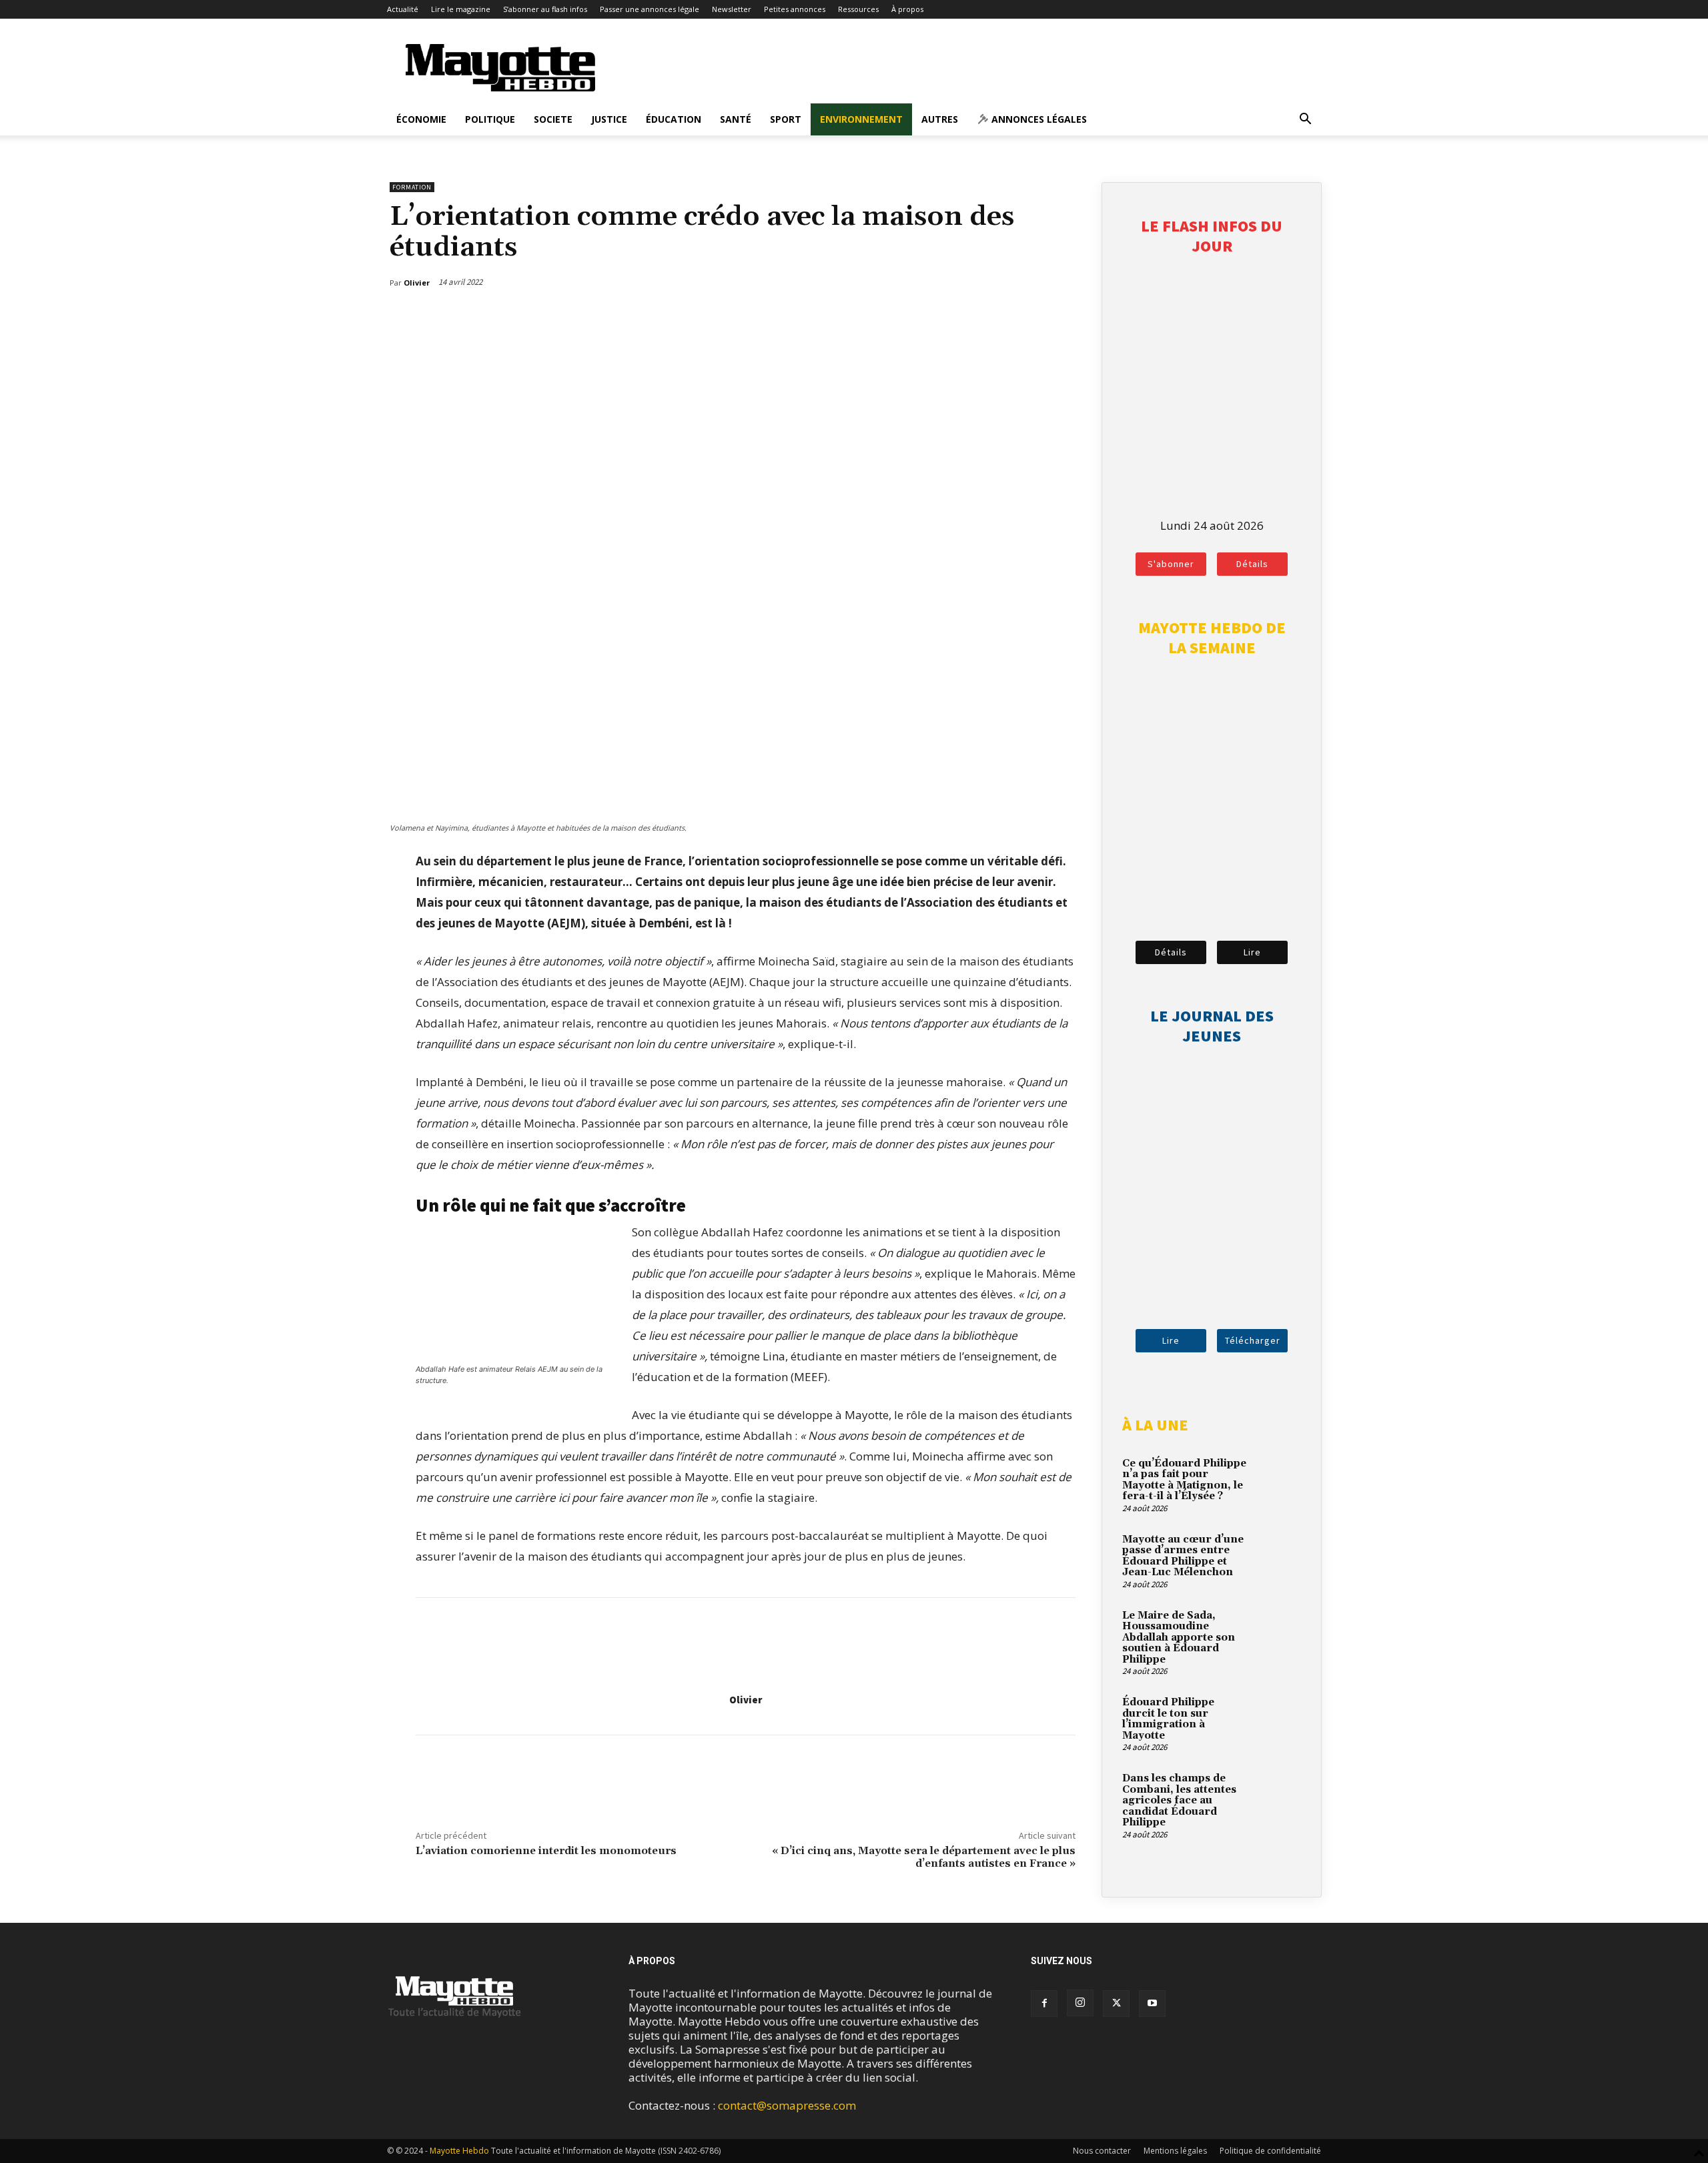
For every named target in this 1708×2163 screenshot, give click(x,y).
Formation (412, 187)
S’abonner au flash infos (545, 9)
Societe (553, 119)
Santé (736, 119)
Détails (1252, 564)
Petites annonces (795, 9)
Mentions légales (1175, 2151)
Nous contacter (1102, 2151)
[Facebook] (1005, 317)
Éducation (674, 119)
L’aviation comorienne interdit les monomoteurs (546, 1851)
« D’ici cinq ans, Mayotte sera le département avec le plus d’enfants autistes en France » (924, 1857)
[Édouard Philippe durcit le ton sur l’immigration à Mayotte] (1278, 1718)
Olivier (746, 1700)
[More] (1067, 317)
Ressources (858, 9)
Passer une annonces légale (650, 9)
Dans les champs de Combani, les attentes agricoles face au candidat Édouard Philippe (1179, 1800)
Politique (490, 119)
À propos (907, 9)
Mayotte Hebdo (459, 2151)
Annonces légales (1038, 119)
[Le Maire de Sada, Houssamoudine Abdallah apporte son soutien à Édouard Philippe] (1278, 1631)
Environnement (861, 119)
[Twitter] (1036, 317)
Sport (786, 119)
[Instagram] (1080, 2003)
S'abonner (1171, 564)
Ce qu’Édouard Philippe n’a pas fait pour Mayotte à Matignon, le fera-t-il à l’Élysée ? (1184, 1480)
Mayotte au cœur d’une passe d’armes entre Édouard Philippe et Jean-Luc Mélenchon (1183, 1556)
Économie (421, 119)
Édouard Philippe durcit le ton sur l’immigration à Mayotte (1168, 1719)
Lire (1252, 952)
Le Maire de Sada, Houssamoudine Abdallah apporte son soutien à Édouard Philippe (1179, 1638)
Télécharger (1253, 1340)
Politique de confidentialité (1270, 2151)
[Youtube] (1152, 2004)
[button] (1305, 120)
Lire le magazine (461, 9)
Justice (609, 119)
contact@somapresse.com (787, 2105)
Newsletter (732, 9)
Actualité (403, 9)
